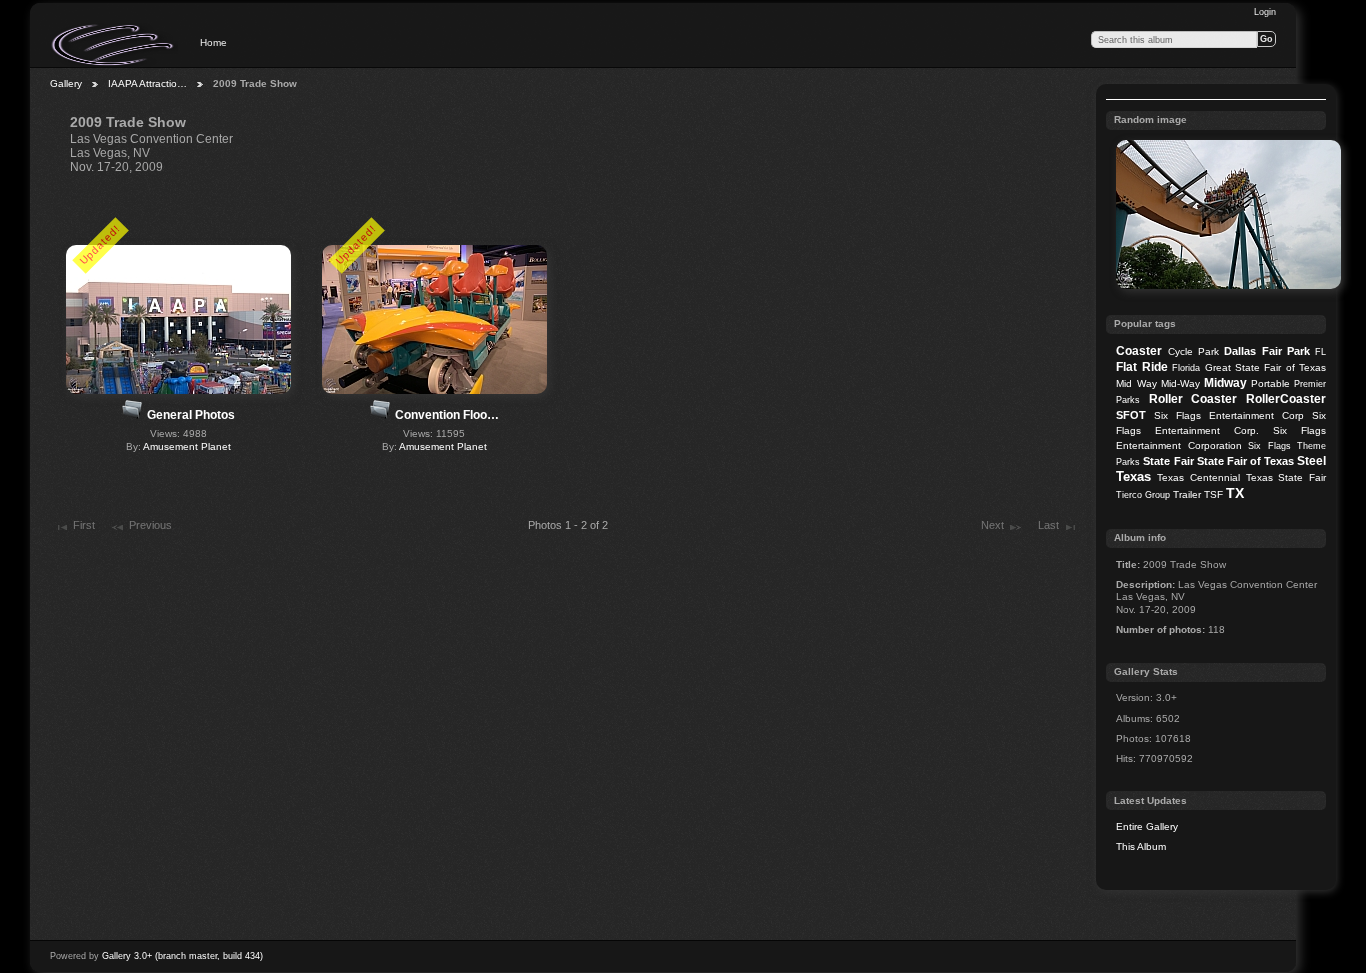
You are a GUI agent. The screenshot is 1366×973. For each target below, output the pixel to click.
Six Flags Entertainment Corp (1229, 415)
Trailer (1187, 494)
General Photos (191, 415)
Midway (1225, 383)
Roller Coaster (1193, 399)
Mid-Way (1180, 383)
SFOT (1131, 415)
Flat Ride (1141, 367)
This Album (1141, 846)
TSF (1213, 494)
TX (1235, 493)
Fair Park (1286, 351)
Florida (1186, 368)
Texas (1133, 476)
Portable (1270, 383)
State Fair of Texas (1245, 461)
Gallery (66, 83)
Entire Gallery (1147, 826)
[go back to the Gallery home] (114, 45)
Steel (1311, 461)
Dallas (1240, 351)
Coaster (1139, 351)
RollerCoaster (1286, 399)
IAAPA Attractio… (147, 83)
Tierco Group (1143, 495)
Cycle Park (1193, 351)
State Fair (1168, 461)
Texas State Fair (1286, 477)
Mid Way (1136, 383)
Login (1265, 12)
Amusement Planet (187, 446)
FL (1320, 352)
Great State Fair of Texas (1266, 367)
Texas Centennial (1198, 477)
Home (213, 42)
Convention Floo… (447, 415)
